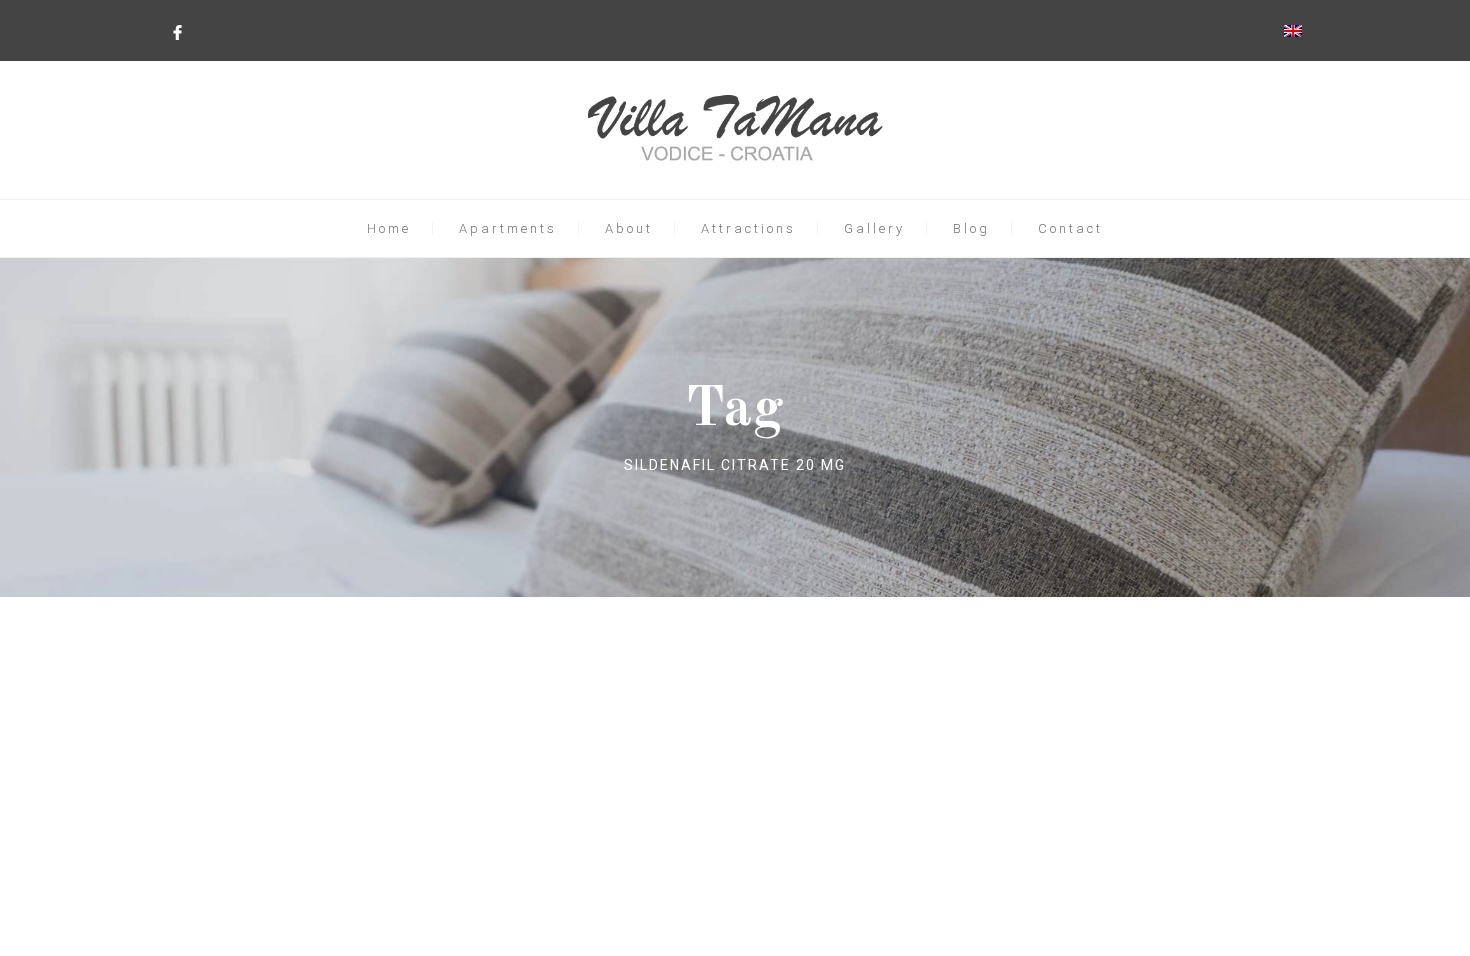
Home (389, 228)
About (629, 228)
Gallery (874, 228)
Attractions (748, 228)
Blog (971, 228)
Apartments (508, 228)
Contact (1070, 228)
